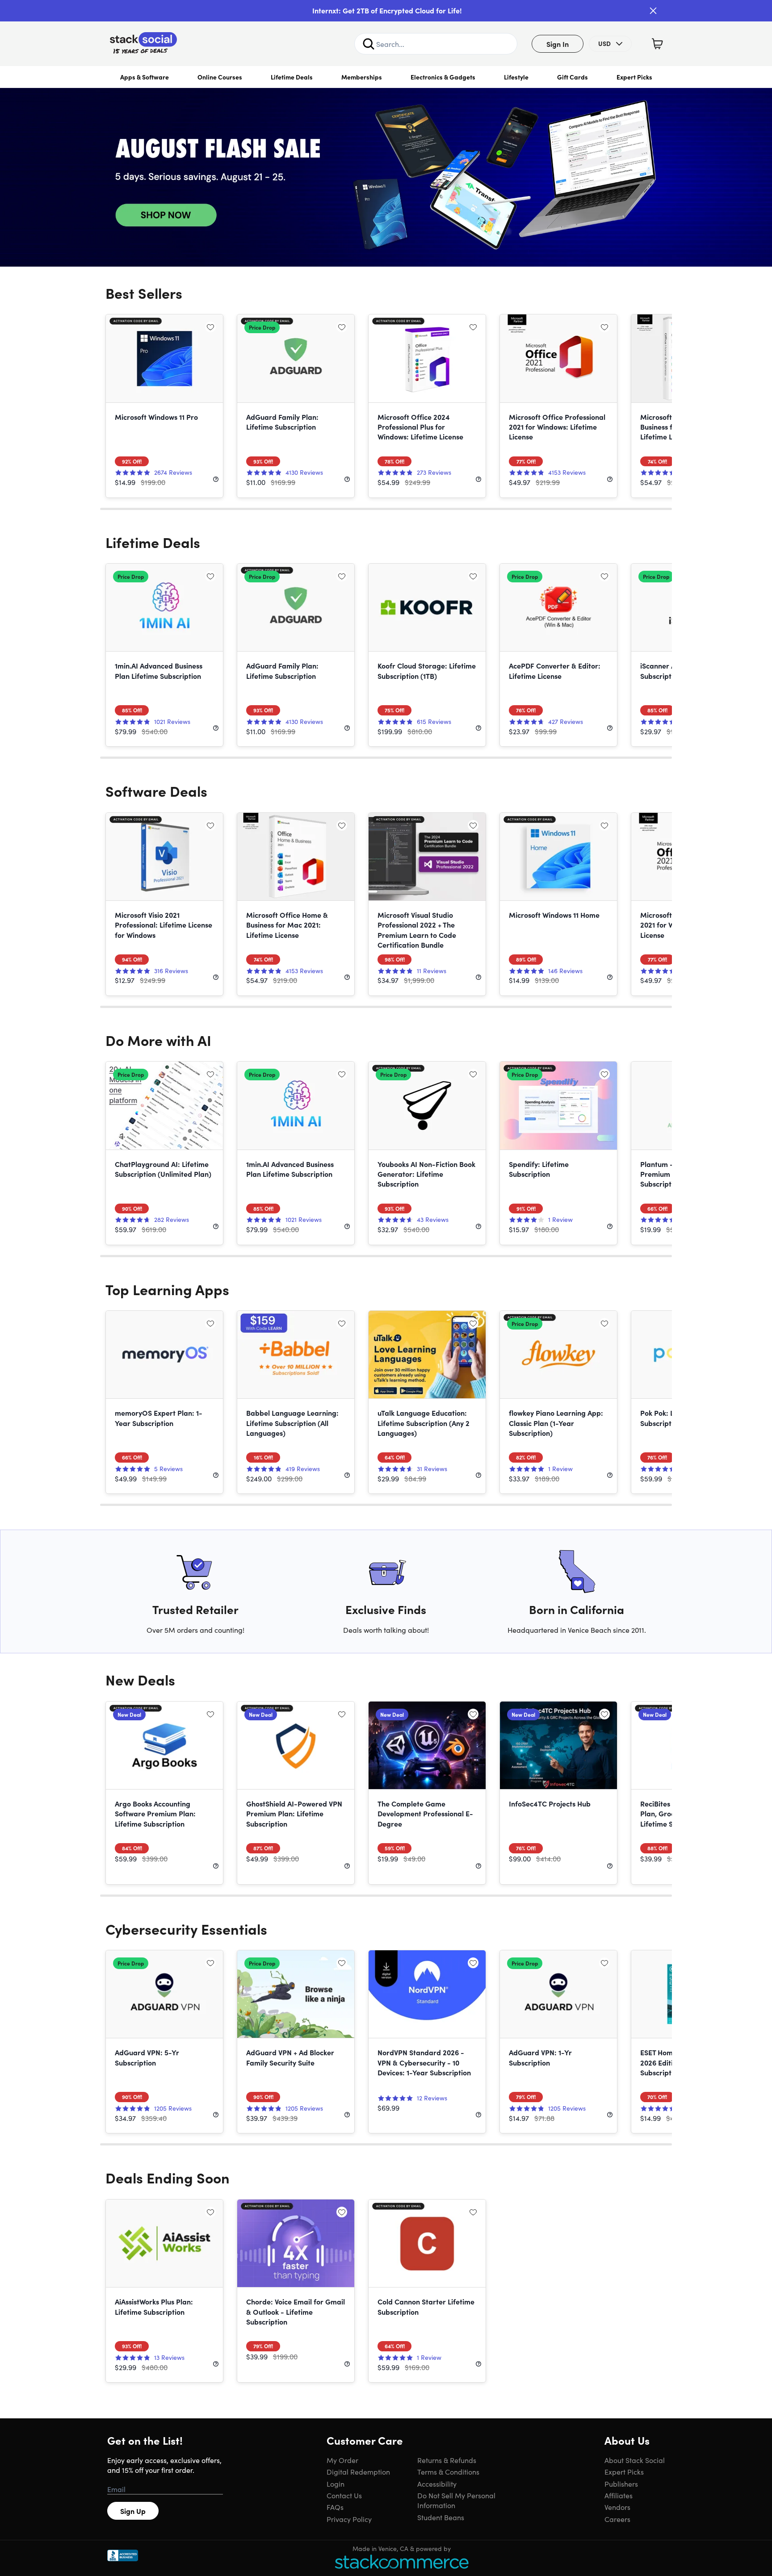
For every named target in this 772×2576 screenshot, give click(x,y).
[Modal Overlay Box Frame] (386, 1288)
